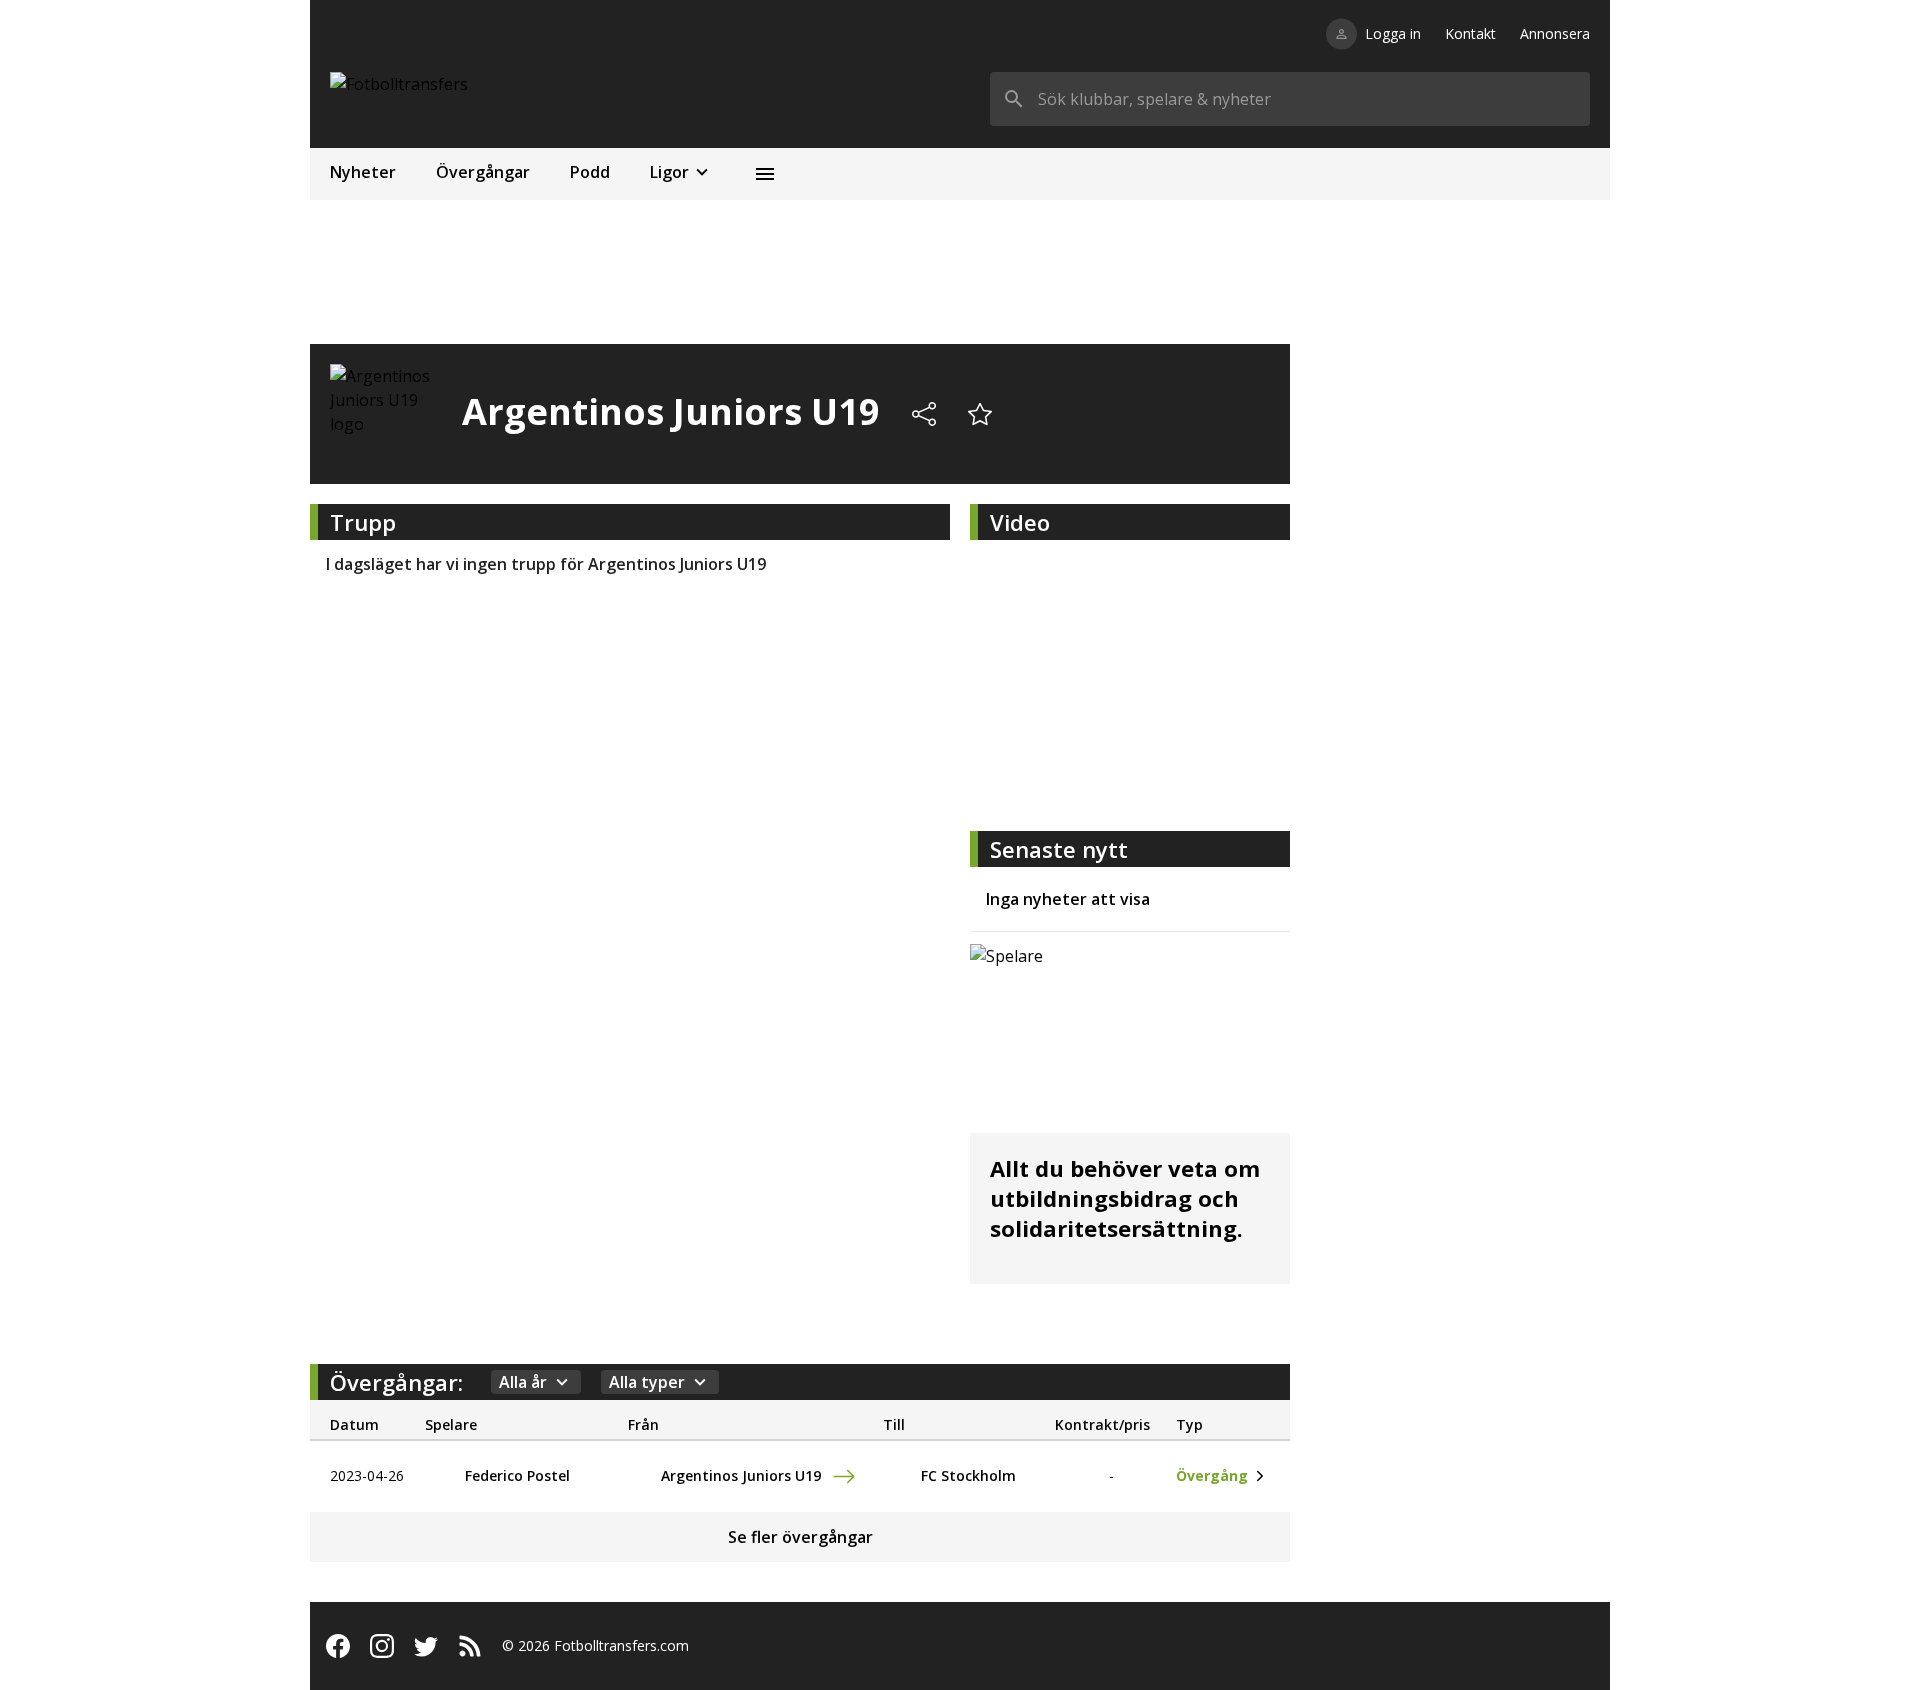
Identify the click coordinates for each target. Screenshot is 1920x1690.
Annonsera (1555, 33)
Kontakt (1470, 33)
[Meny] (765, 174)
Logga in (1393, 33)
